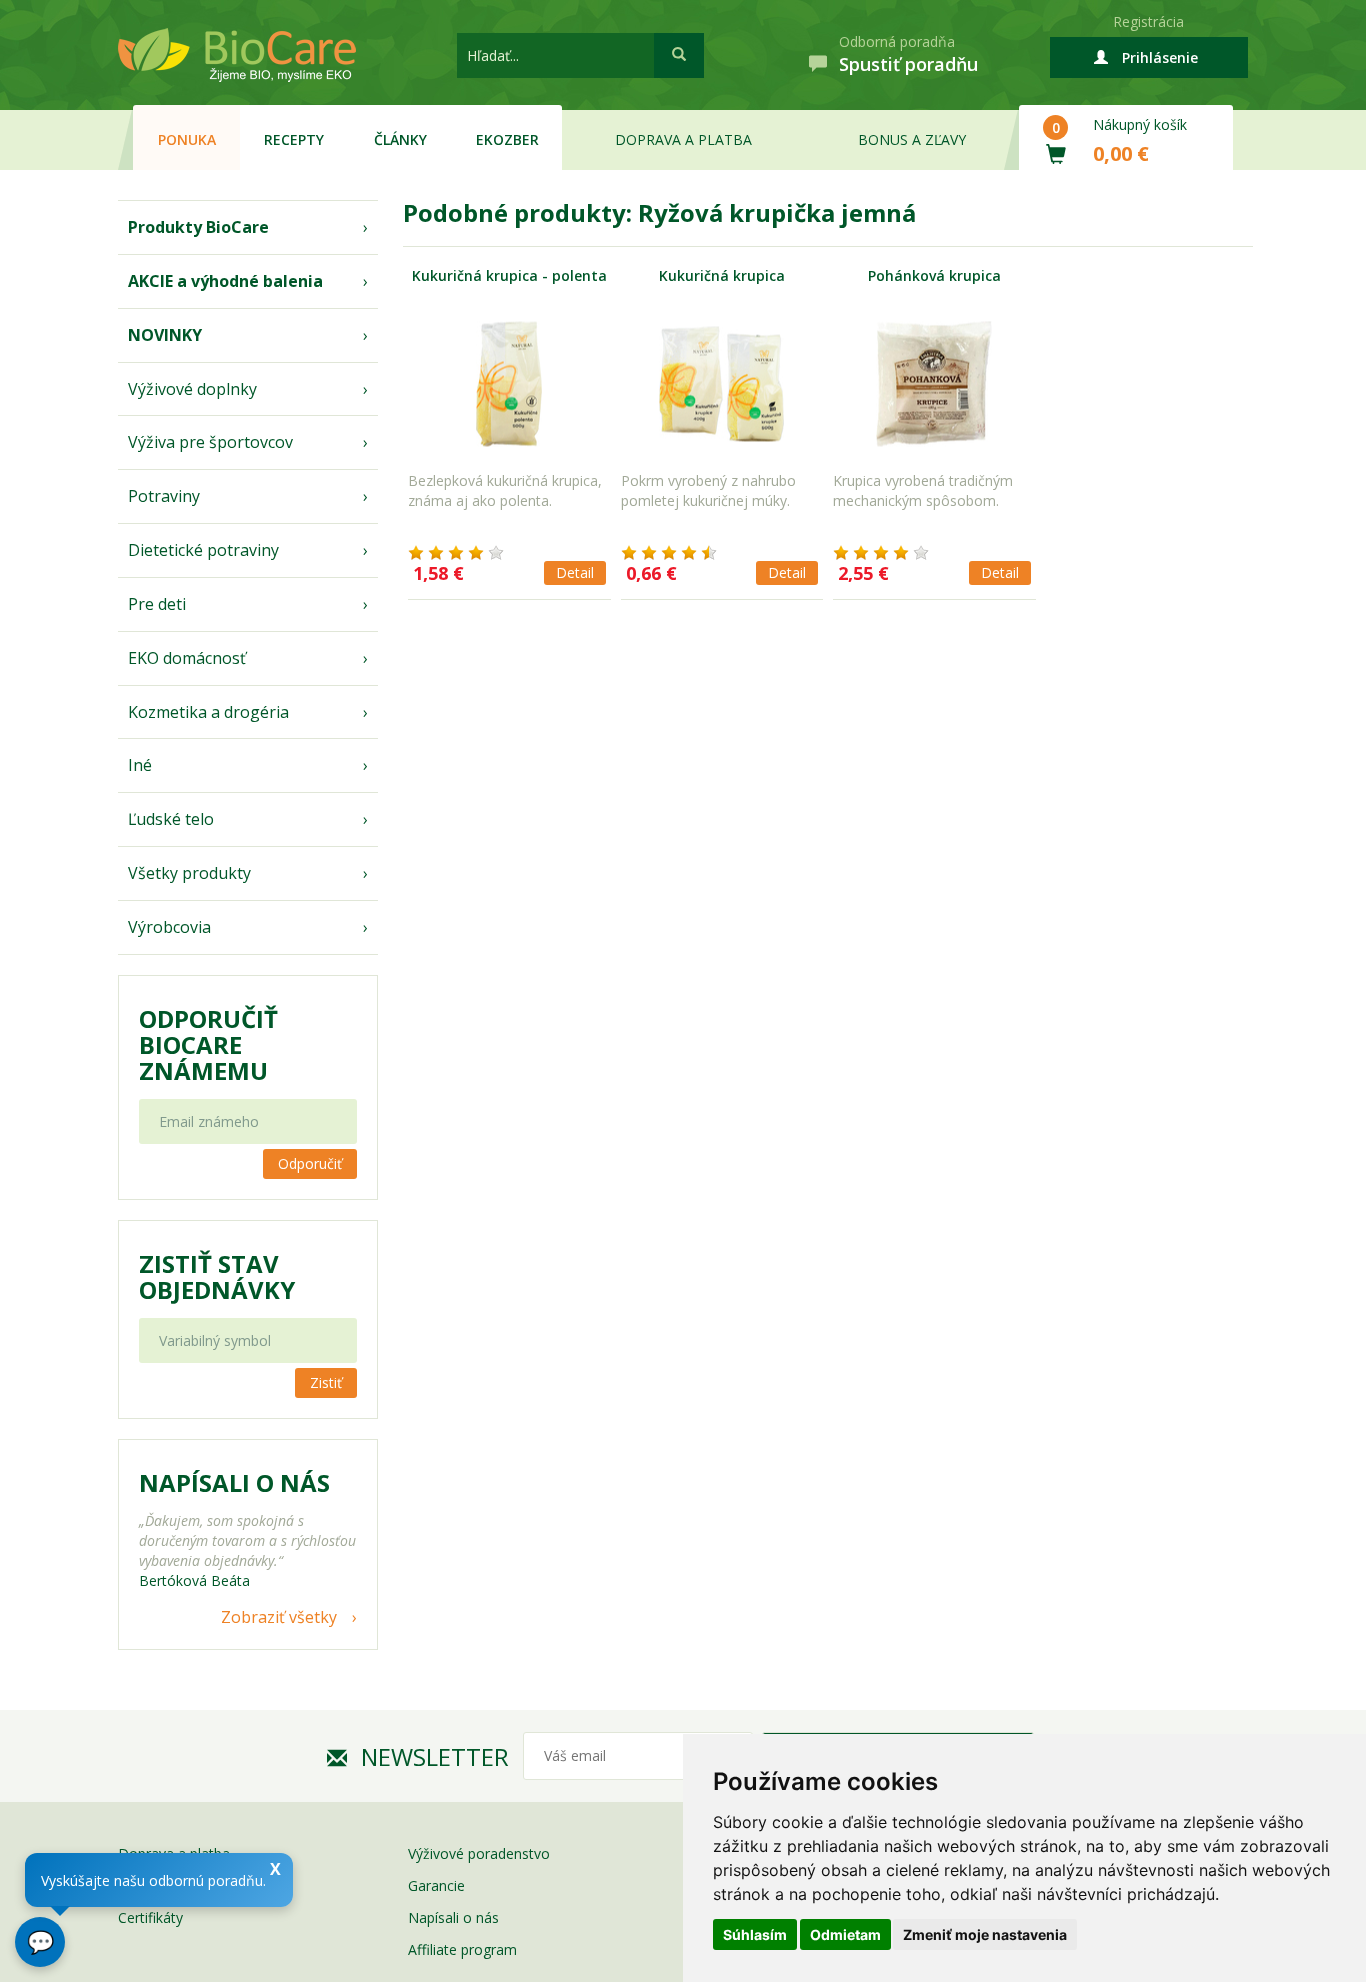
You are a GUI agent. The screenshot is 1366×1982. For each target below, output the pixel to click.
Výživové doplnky (192, 389)
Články (400, 139)
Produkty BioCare (198, 227)
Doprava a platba (683, 139)
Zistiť (326, 1382)
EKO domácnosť (187, 658)
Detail (575, 572)
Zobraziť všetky (279, 1617)
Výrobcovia (169, 927)
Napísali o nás (453, 1917)
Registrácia (1148, 21)
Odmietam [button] (845, 1934)
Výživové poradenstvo (479, 1853)
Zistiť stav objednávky (217, 1277)
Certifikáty (150, 1917)
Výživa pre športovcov (210, 442)
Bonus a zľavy (912, 139)
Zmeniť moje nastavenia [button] (985, 1934)
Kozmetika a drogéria (208, 712)
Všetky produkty (189, 873)
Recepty (294, 139)
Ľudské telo (171, 819)
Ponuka (187, 139)
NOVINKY (165, 335)
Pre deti (157, 604)
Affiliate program (462, 1949)
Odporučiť (310, 1163)
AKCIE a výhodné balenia (225, 281)
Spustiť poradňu (908, 64)
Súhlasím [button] (755, 1934)
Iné (140, 765)
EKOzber (507, 139)
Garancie (436, 1885)
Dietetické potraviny (203, 550)
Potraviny (164, 496)
